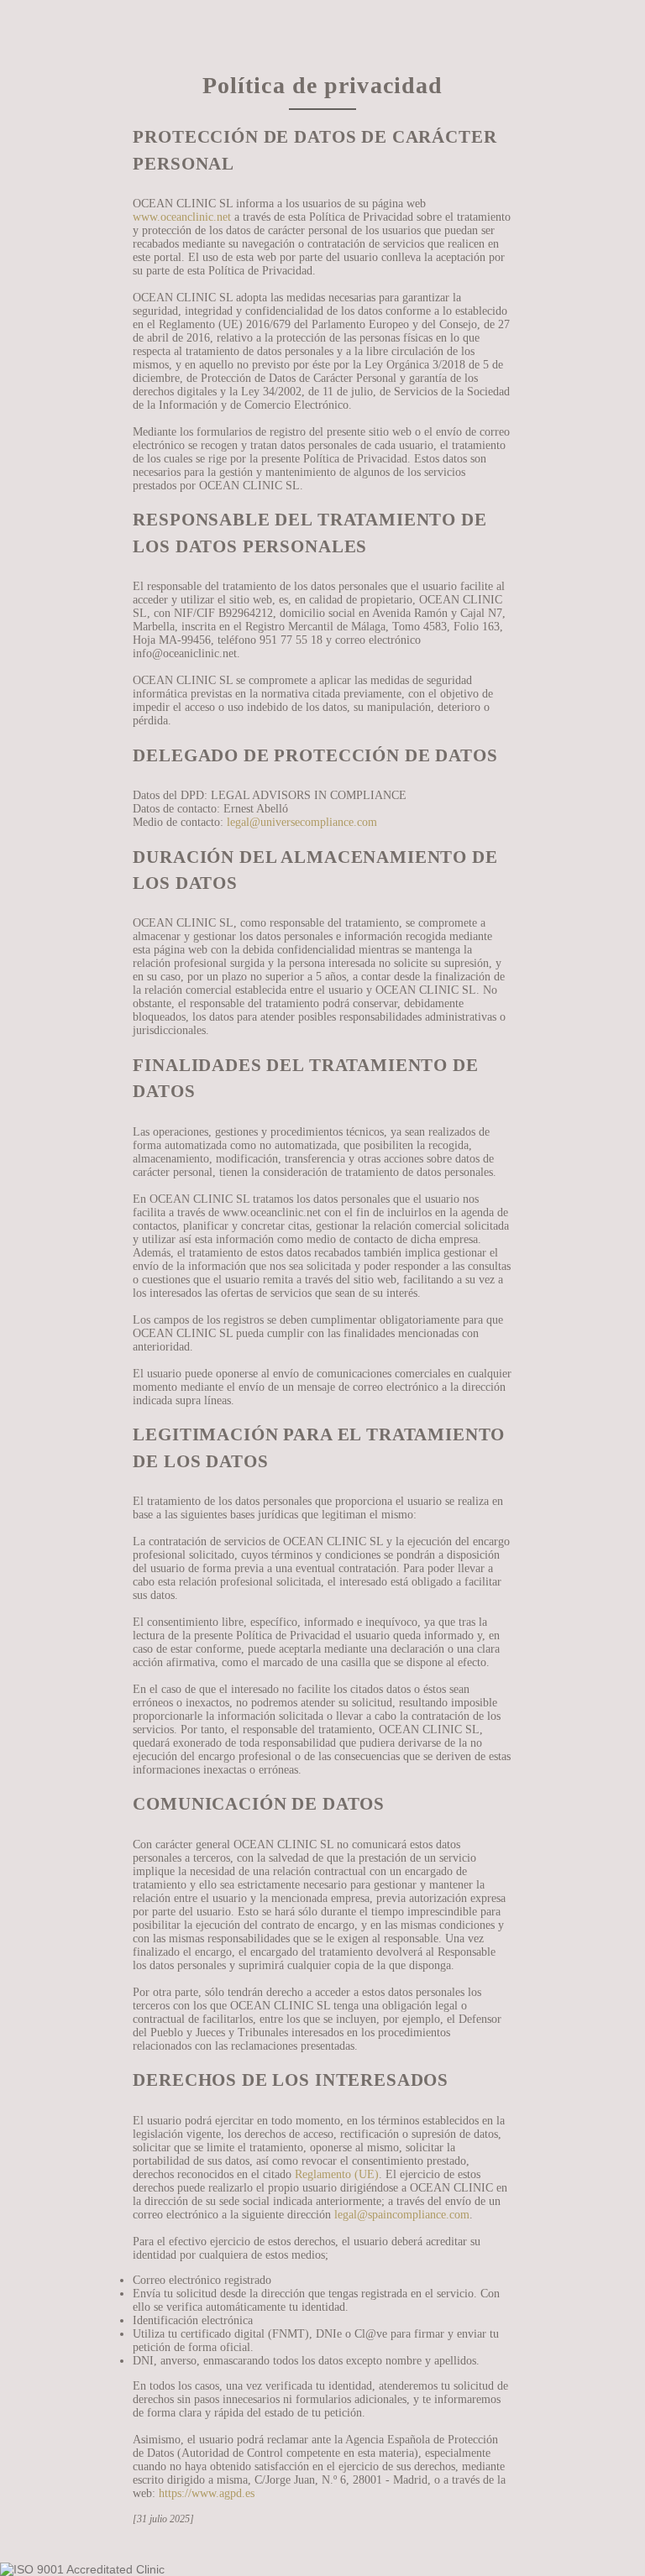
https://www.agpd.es (207, 2493)
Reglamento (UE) (337, 2174)
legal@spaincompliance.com (402, 2215)
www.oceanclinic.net (182, 217)
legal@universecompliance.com (302, 822)
